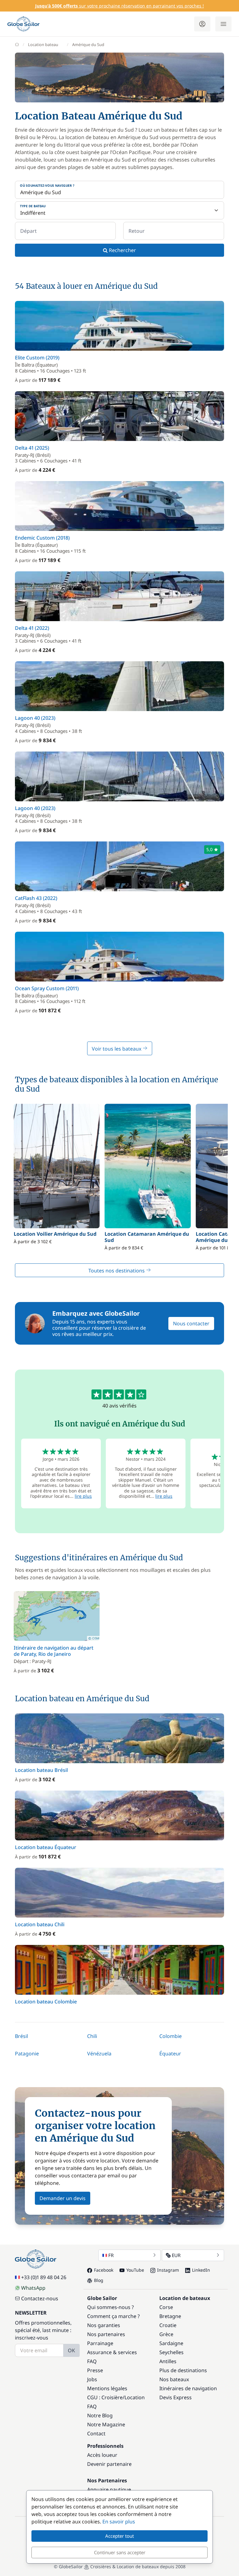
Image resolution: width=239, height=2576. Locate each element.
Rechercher (122, 250)
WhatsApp (33, 2288)
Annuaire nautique (109, 2489)
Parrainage (100, 2343)
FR (111, 2255)
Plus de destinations (183, 2370)
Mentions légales (107, 2388)
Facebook (104, 2270)
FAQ (92, 2361)
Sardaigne (171, 2343)
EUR (176, 2255)
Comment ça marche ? (113, 2316)
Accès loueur (102, 2455)
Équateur (170, 2054)
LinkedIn (201, 2270)
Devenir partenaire (109, 2464)
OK (71, 2350)
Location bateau (43, 44)
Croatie (168, 2325)
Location (135, 2397)
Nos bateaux (174, 2379)
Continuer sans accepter (120, 2552)
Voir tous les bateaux (117, 1049)
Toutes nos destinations (117, 1271)
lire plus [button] (83, 1496)
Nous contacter (191, 1323)
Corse (166, 2307)
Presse (95, 2370)
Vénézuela (99, 2054)
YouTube (135, 2270)
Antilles (168, 2361)
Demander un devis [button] (63, 2198)
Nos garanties (104, 2325)
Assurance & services (112, 2352)
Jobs (92, 2379)
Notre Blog (100, 2415)
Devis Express (176, 2397)
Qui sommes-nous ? (110, 2307)
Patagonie (27, 2054)
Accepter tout (119, 2536)
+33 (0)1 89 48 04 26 (44, 2277)
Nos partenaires (106, 2334)
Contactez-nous (40, 2298)
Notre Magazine (106, 2424)
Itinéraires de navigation (188, 2388)
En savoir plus (119, 2522)
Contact (96, 2433)
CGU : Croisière (105, 2397)
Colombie (171, 2036)
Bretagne (170, 2316)
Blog (99, 2280)
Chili (92, 2036)
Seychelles (171, 2352)
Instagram (168, 2270)
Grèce (166, 2334)
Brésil (21, 2036)
